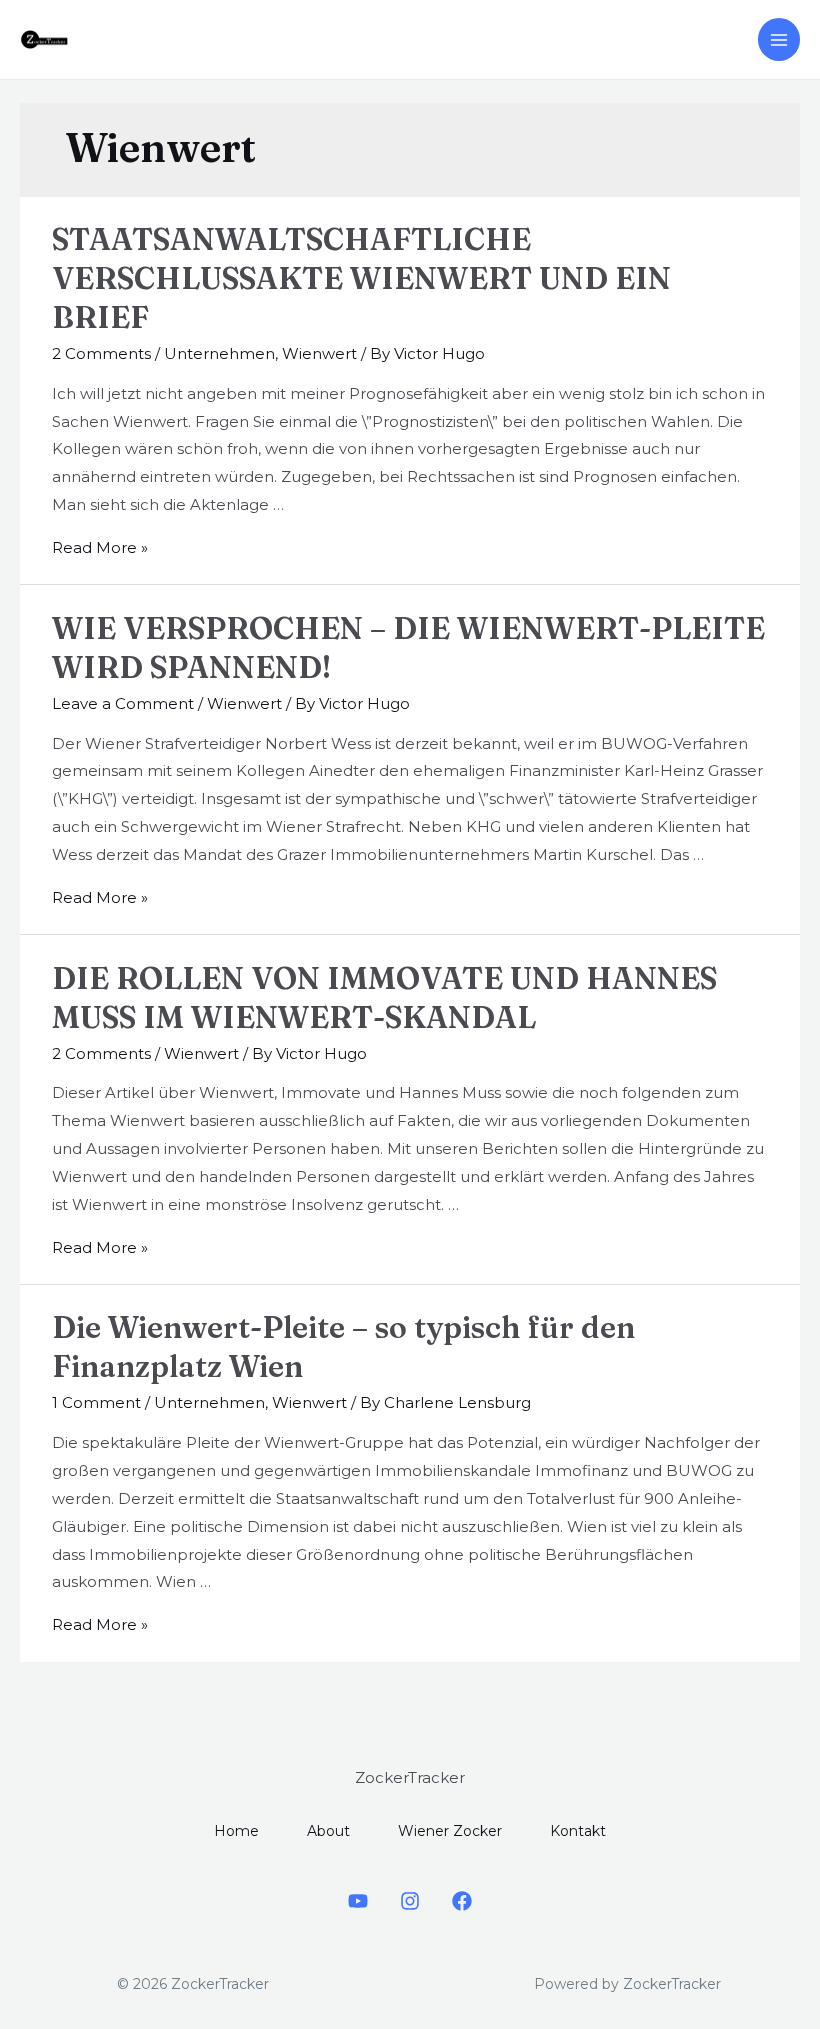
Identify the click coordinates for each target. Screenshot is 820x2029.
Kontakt (578, 1831)
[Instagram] (410, 1901)
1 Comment (96, 1402)
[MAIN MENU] (779, 39)
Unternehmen (219, 353)
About (328, 1831)
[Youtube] (358, 1901)
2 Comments (101, 353)
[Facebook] (462, 1901)
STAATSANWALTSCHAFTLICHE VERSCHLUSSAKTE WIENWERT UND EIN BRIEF (361, 278)
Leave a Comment (123, 703)
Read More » (100, 547)
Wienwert (319, 353)
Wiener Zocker (450, 1831)
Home (236, 1831)
